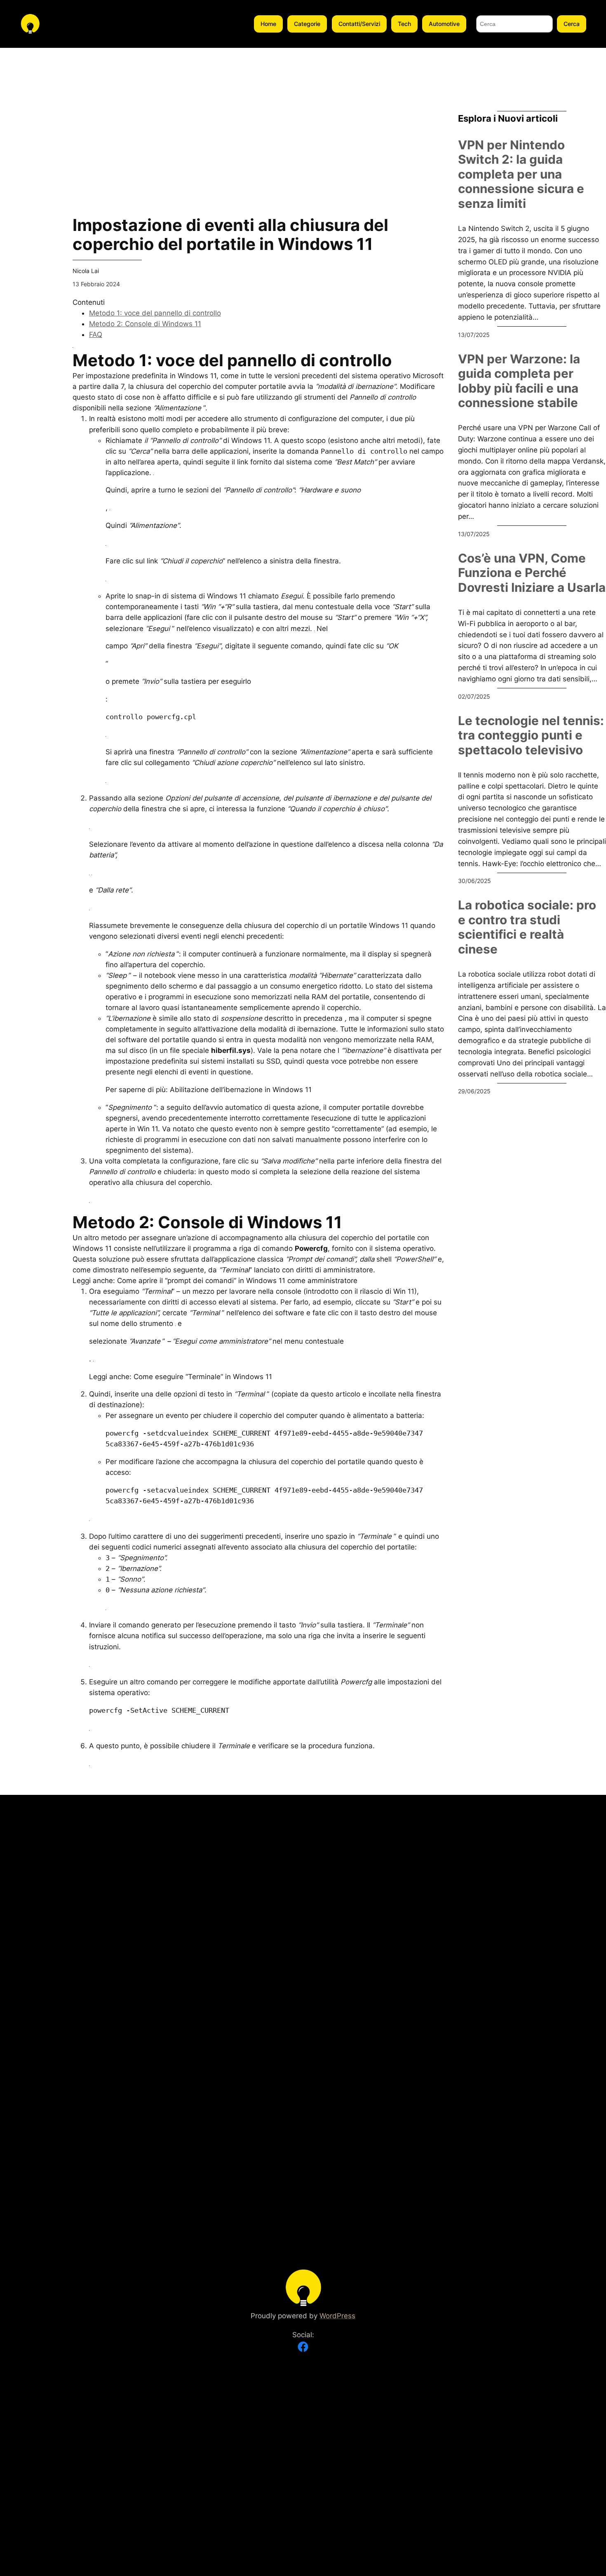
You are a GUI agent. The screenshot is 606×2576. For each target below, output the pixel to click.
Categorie (307, 24)
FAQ (96, 334)
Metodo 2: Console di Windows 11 (145, 324)
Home (268, 24)
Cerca (572, 24)
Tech (404, 24)
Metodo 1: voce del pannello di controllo (155, 313)
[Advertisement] (30, 172)
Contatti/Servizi (359, 24)
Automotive (444, 24)
